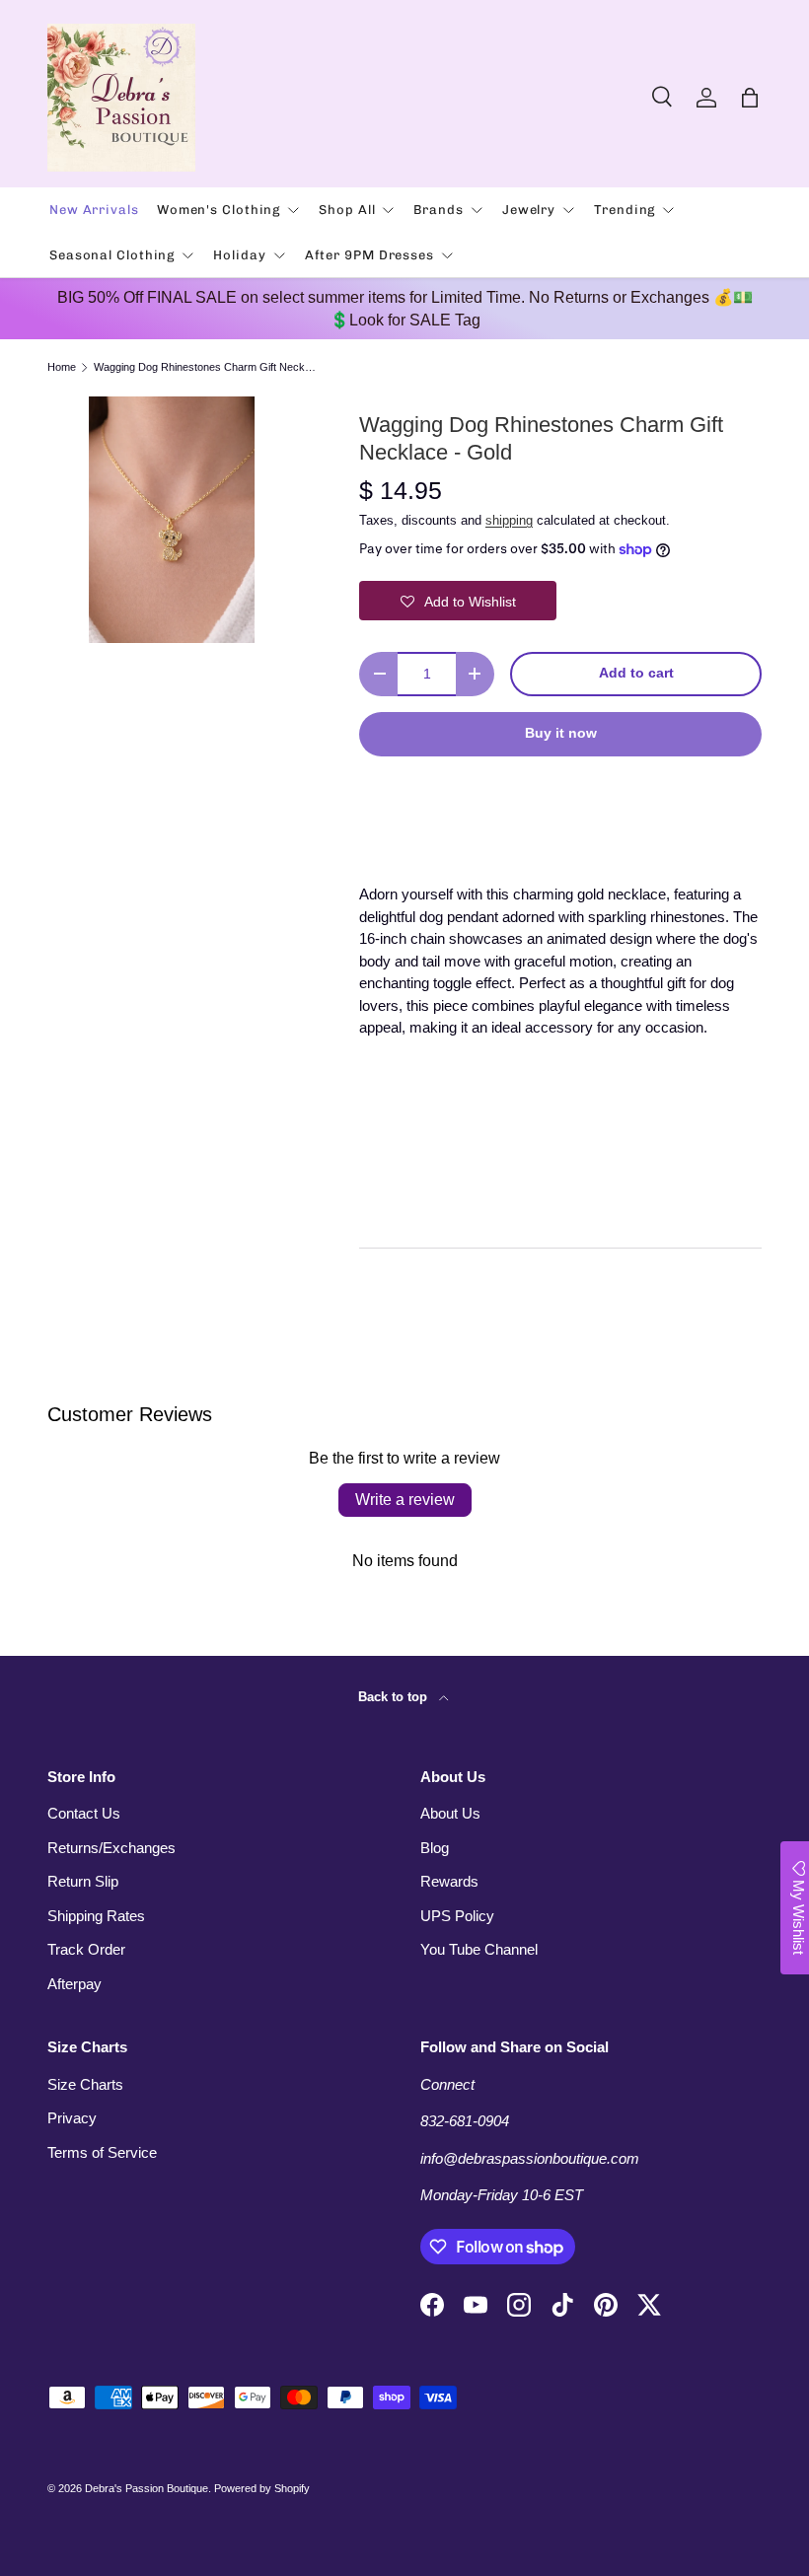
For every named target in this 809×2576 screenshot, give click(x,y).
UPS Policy (457, 1916)
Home (62, 367)
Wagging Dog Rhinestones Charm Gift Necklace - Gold (205, 367)
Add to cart (636, 673)
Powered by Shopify (262, 2488)
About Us (450, 1813)
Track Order (86, 1949)
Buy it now (561, 733)
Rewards (449, 1881)
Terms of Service (102, 2152)
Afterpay (74, 1984)
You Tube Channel (479, 1949)
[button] (750, 98)
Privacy (72, 2118)
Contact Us (84, 1813)
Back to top (395, 1697)
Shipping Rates (96, 1916)
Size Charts (85, 2084)
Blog (435, 1848)
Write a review (405, 1500)
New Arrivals (94, 210)
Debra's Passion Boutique (147, 2488)
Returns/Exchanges (111, 1848)
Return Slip (83, 1881)
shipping (509, 520)
